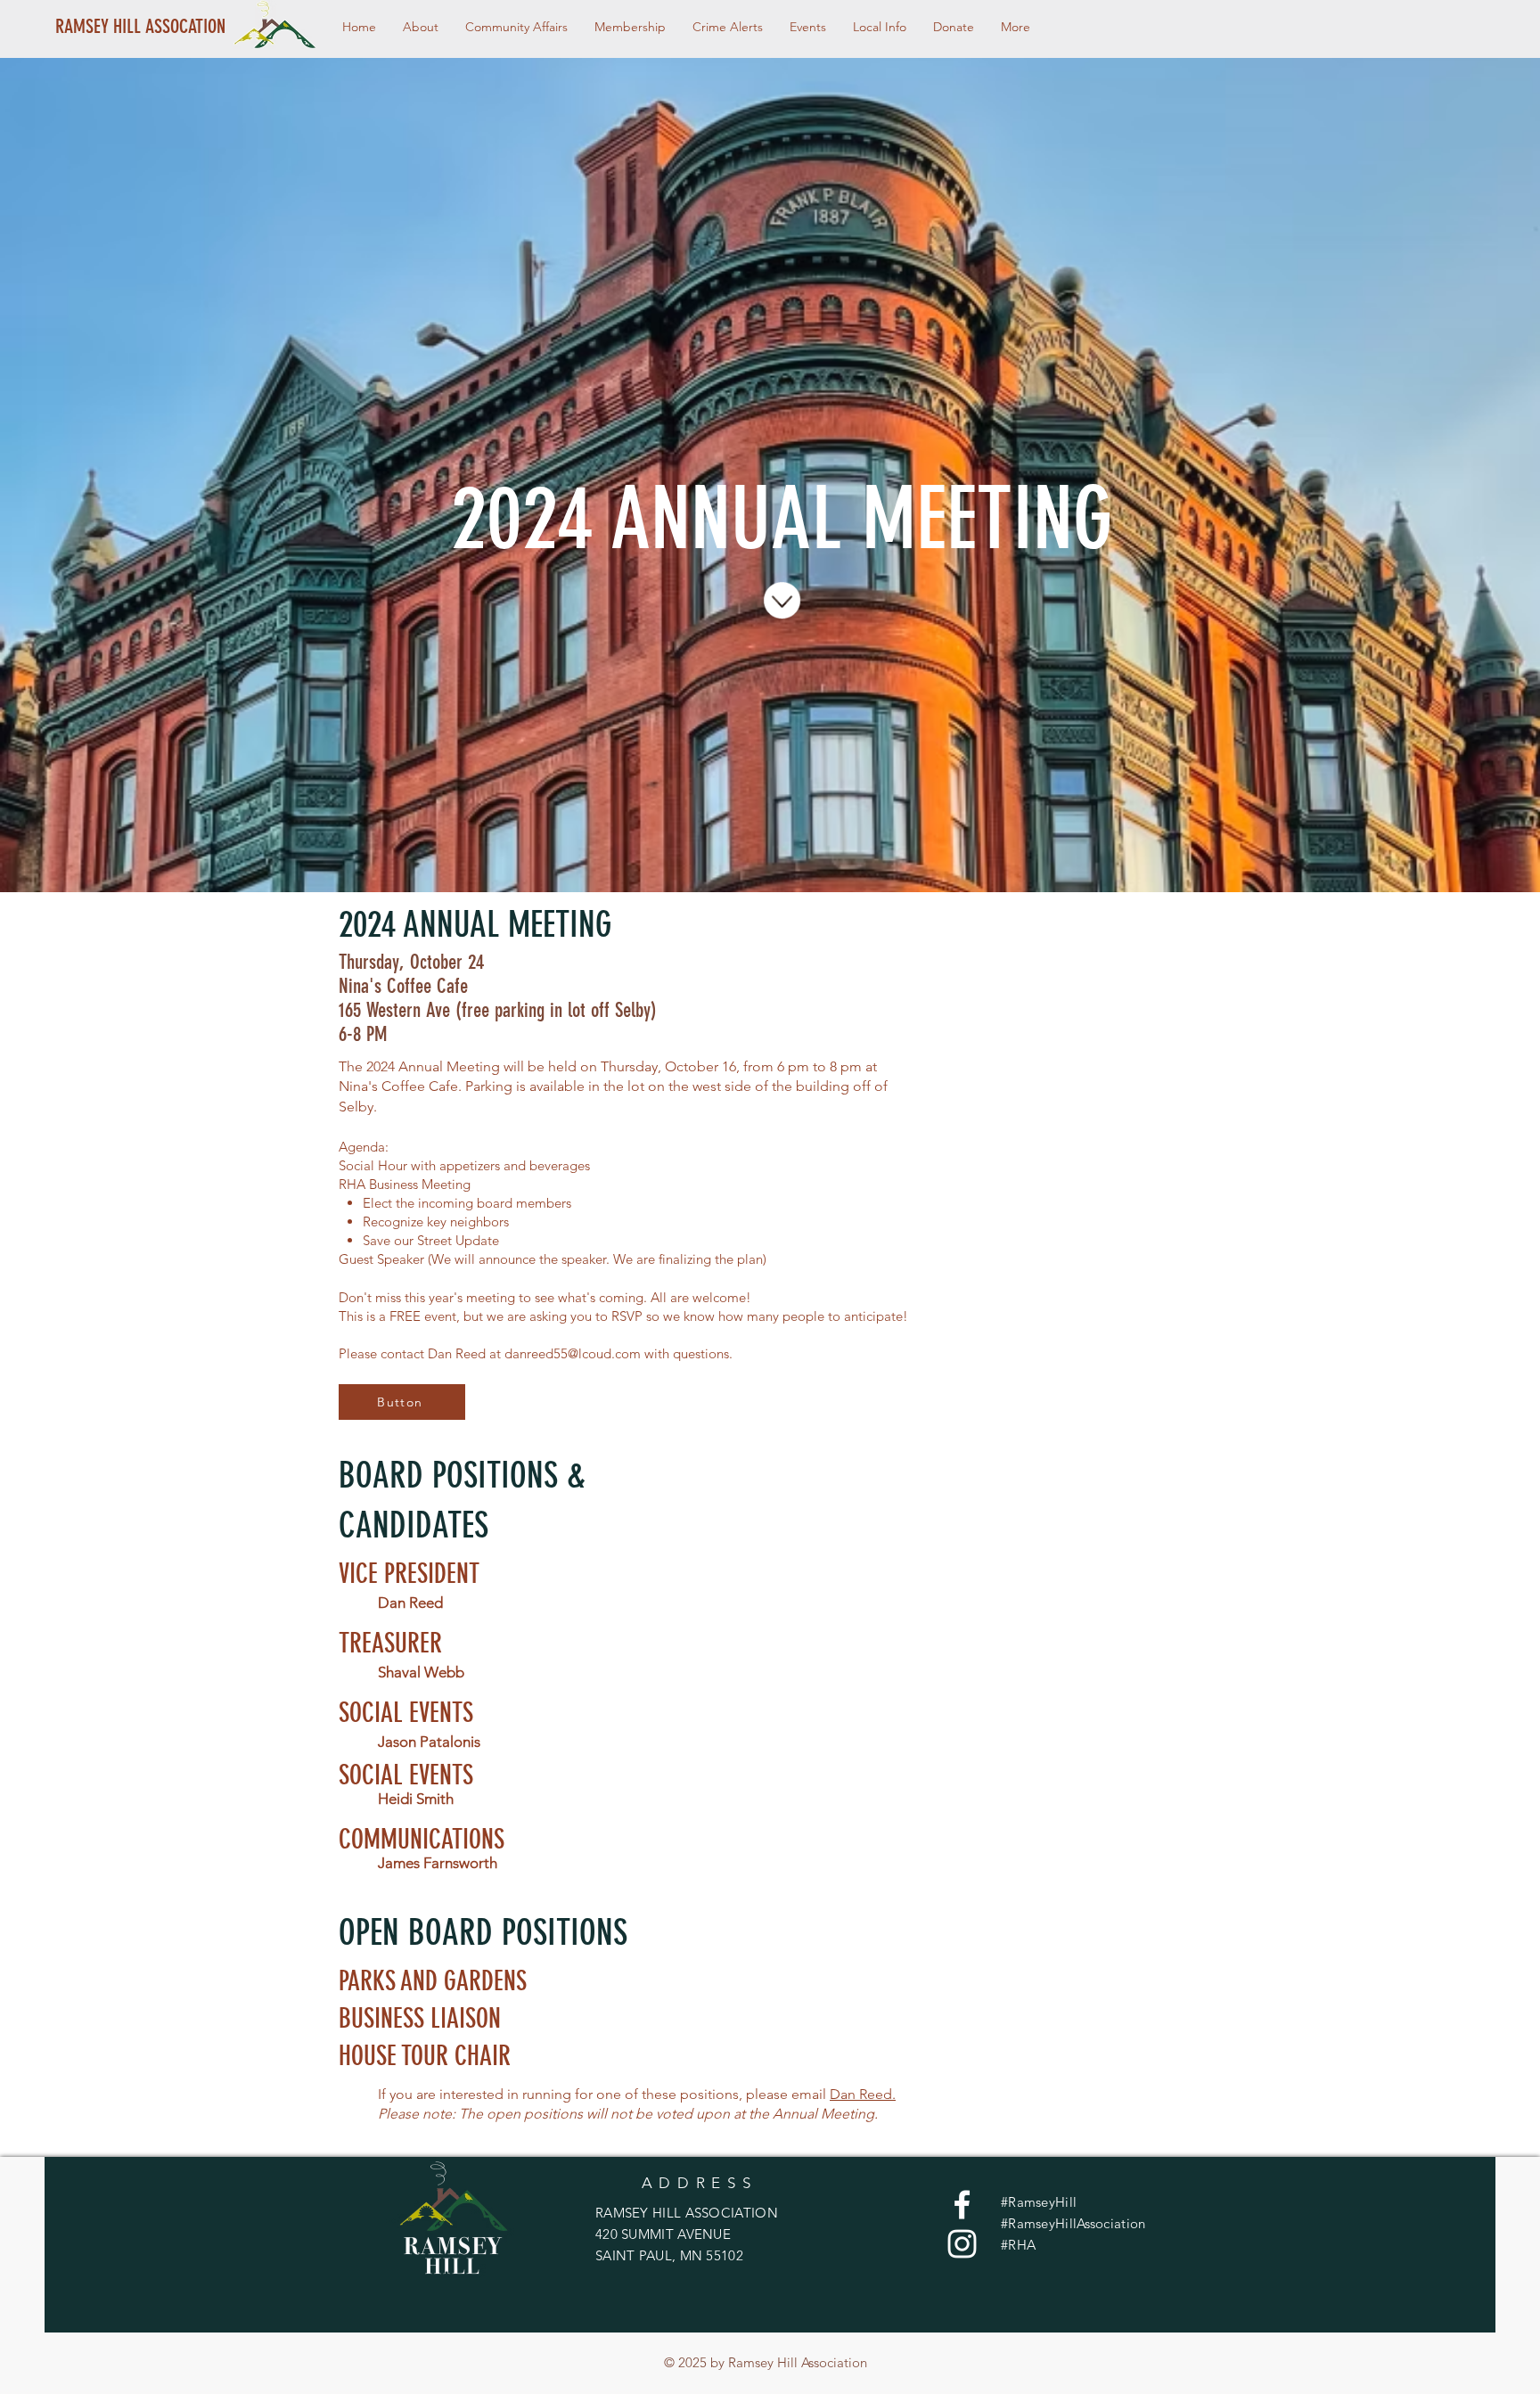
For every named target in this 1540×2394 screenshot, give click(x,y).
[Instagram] (962, 2244)
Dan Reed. (863, 2094)
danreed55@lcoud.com (573, 1353)
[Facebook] (962, 2205)
